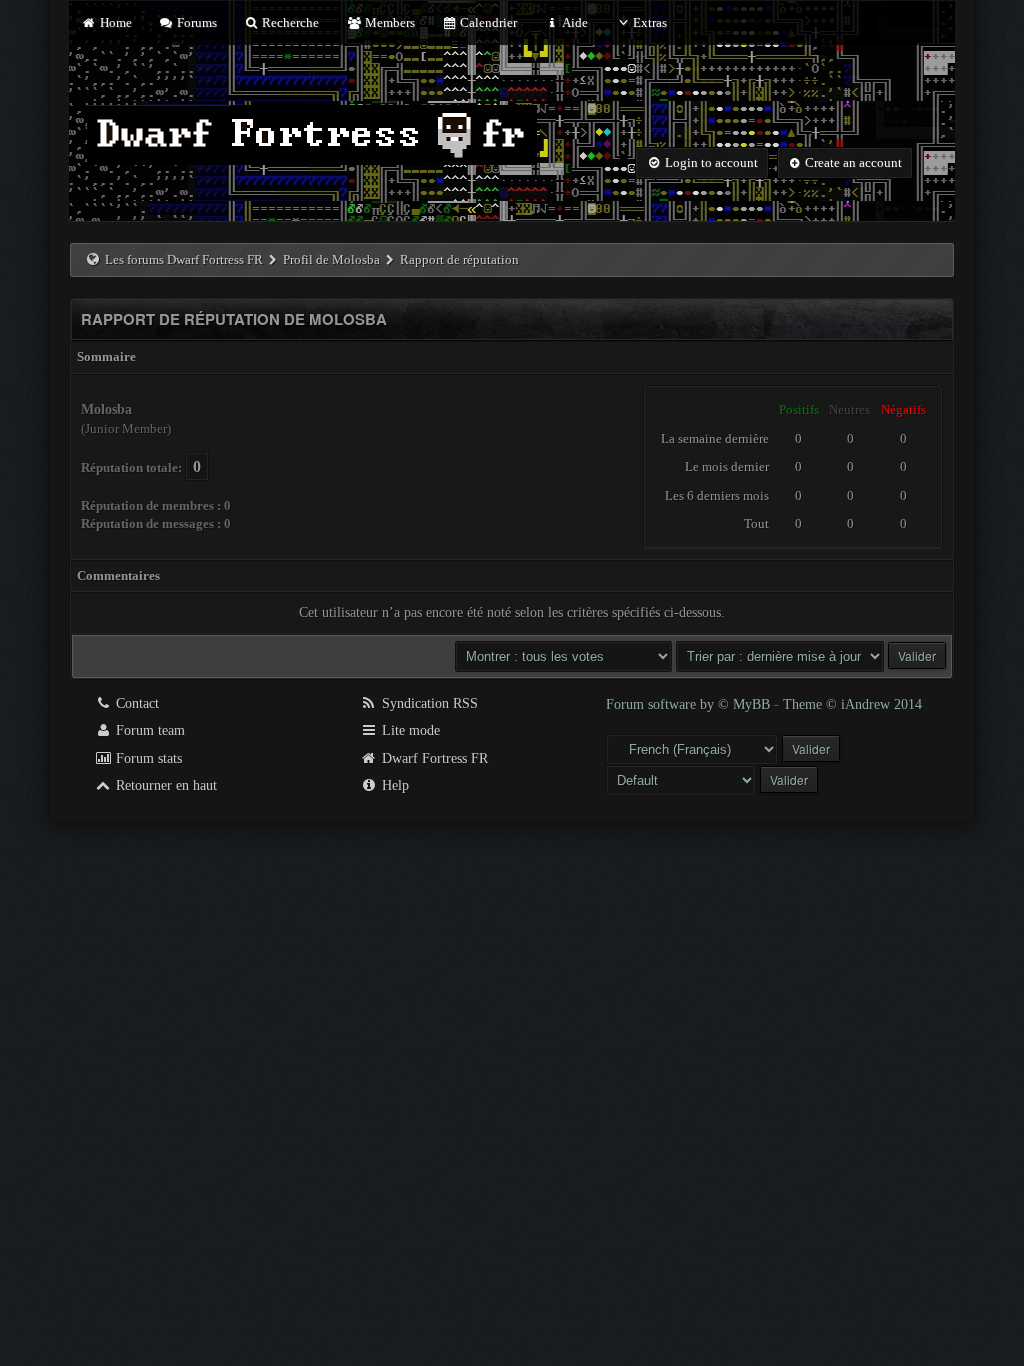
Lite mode (409, 730)
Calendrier (487, 22)
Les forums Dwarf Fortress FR (184, 259)
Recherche (289, 22)
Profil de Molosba (331, 259)
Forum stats (147, 758)
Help (393, 785)
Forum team (148, 730)
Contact (135, 703)
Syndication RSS (428, 703)
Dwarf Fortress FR (433, 758)
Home (114, 22)
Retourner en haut (164, 785)
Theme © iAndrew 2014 (852, 704)
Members (388, 22)
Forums (195, 22)
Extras (650, 22)
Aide (573, 22)
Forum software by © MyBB (690, 704)
